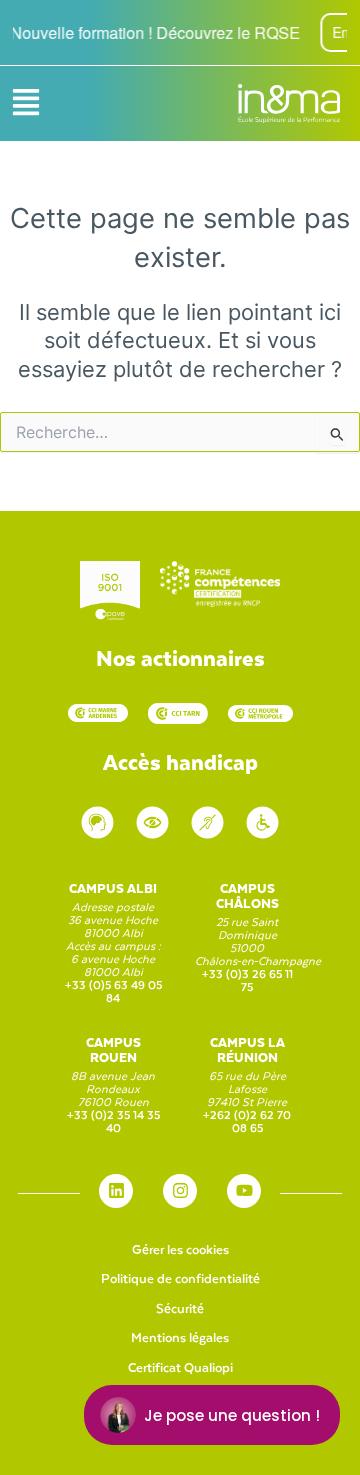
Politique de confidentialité (180, 1277)
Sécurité (180, 1307)
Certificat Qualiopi (180, 1366)
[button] (25, 103)
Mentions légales (180, 1336)
